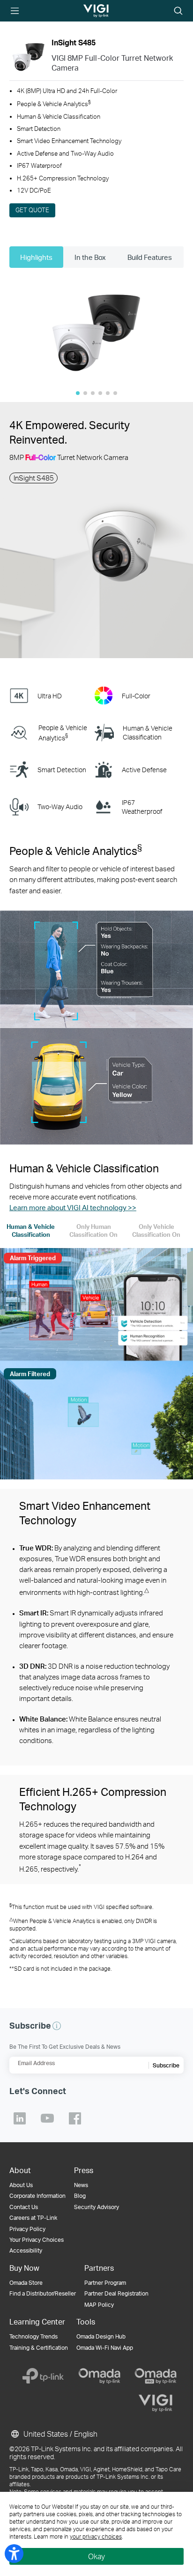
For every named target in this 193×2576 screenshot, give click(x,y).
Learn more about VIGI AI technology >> (73, 1207)
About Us (21, 2185)
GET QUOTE (32, 210)
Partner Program (105, 2283)
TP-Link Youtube (47, 2118)
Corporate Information (37, 2196)
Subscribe (166, 2065)
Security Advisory (96, 2207)
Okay (96, 2556)
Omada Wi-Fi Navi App (105, 2348)
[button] (97, 333)
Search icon (178, 11)
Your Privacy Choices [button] (37, 2240)
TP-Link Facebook (75, 2118)
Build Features (150, 257)
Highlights (36, 257)
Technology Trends (33, 2336)
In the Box (90, 257)
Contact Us (24, 2207)
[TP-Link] (43, 2376)
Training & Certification (39, 2348)
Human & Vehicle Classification (31, 1231)
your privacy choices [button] (96, 2537)
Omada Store (26, 2283)
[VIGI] (156, 2403)
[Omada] (99, 2376)
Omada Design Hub (101, 2336)
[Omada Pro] (156, 2376)
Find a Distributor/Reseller (43, 2293)
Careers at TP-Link (33, 2218)
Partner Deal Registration (116, 2293)
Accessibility (26, 2250)
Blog (80, 2196)
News (81, 2185)
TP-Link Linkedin (20, 2118)
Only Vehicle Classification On (156, 1231)
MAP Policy (99, 2305)
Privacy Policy (27, 2229)
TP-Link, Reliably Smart (88, 11)
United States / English (59, 2434)
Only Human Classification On (93, 1231)
